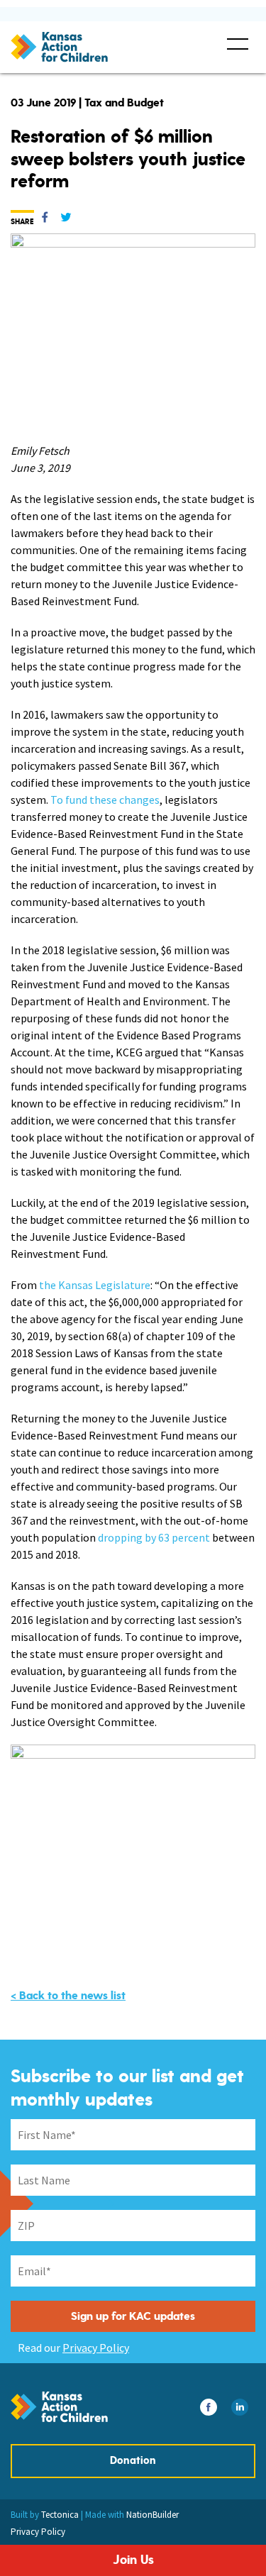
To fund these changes (105, 800)
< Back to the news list (68, 1996)
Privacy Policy (96, 2348)
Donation (133, 2461)
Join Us (133, 2560)
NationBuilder (153, 2515)
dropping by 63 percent (154, 1537)
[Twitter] (66, 220)
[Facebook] (45, 220)
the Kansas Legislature (95, 1285)
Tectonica (60, 2515)
